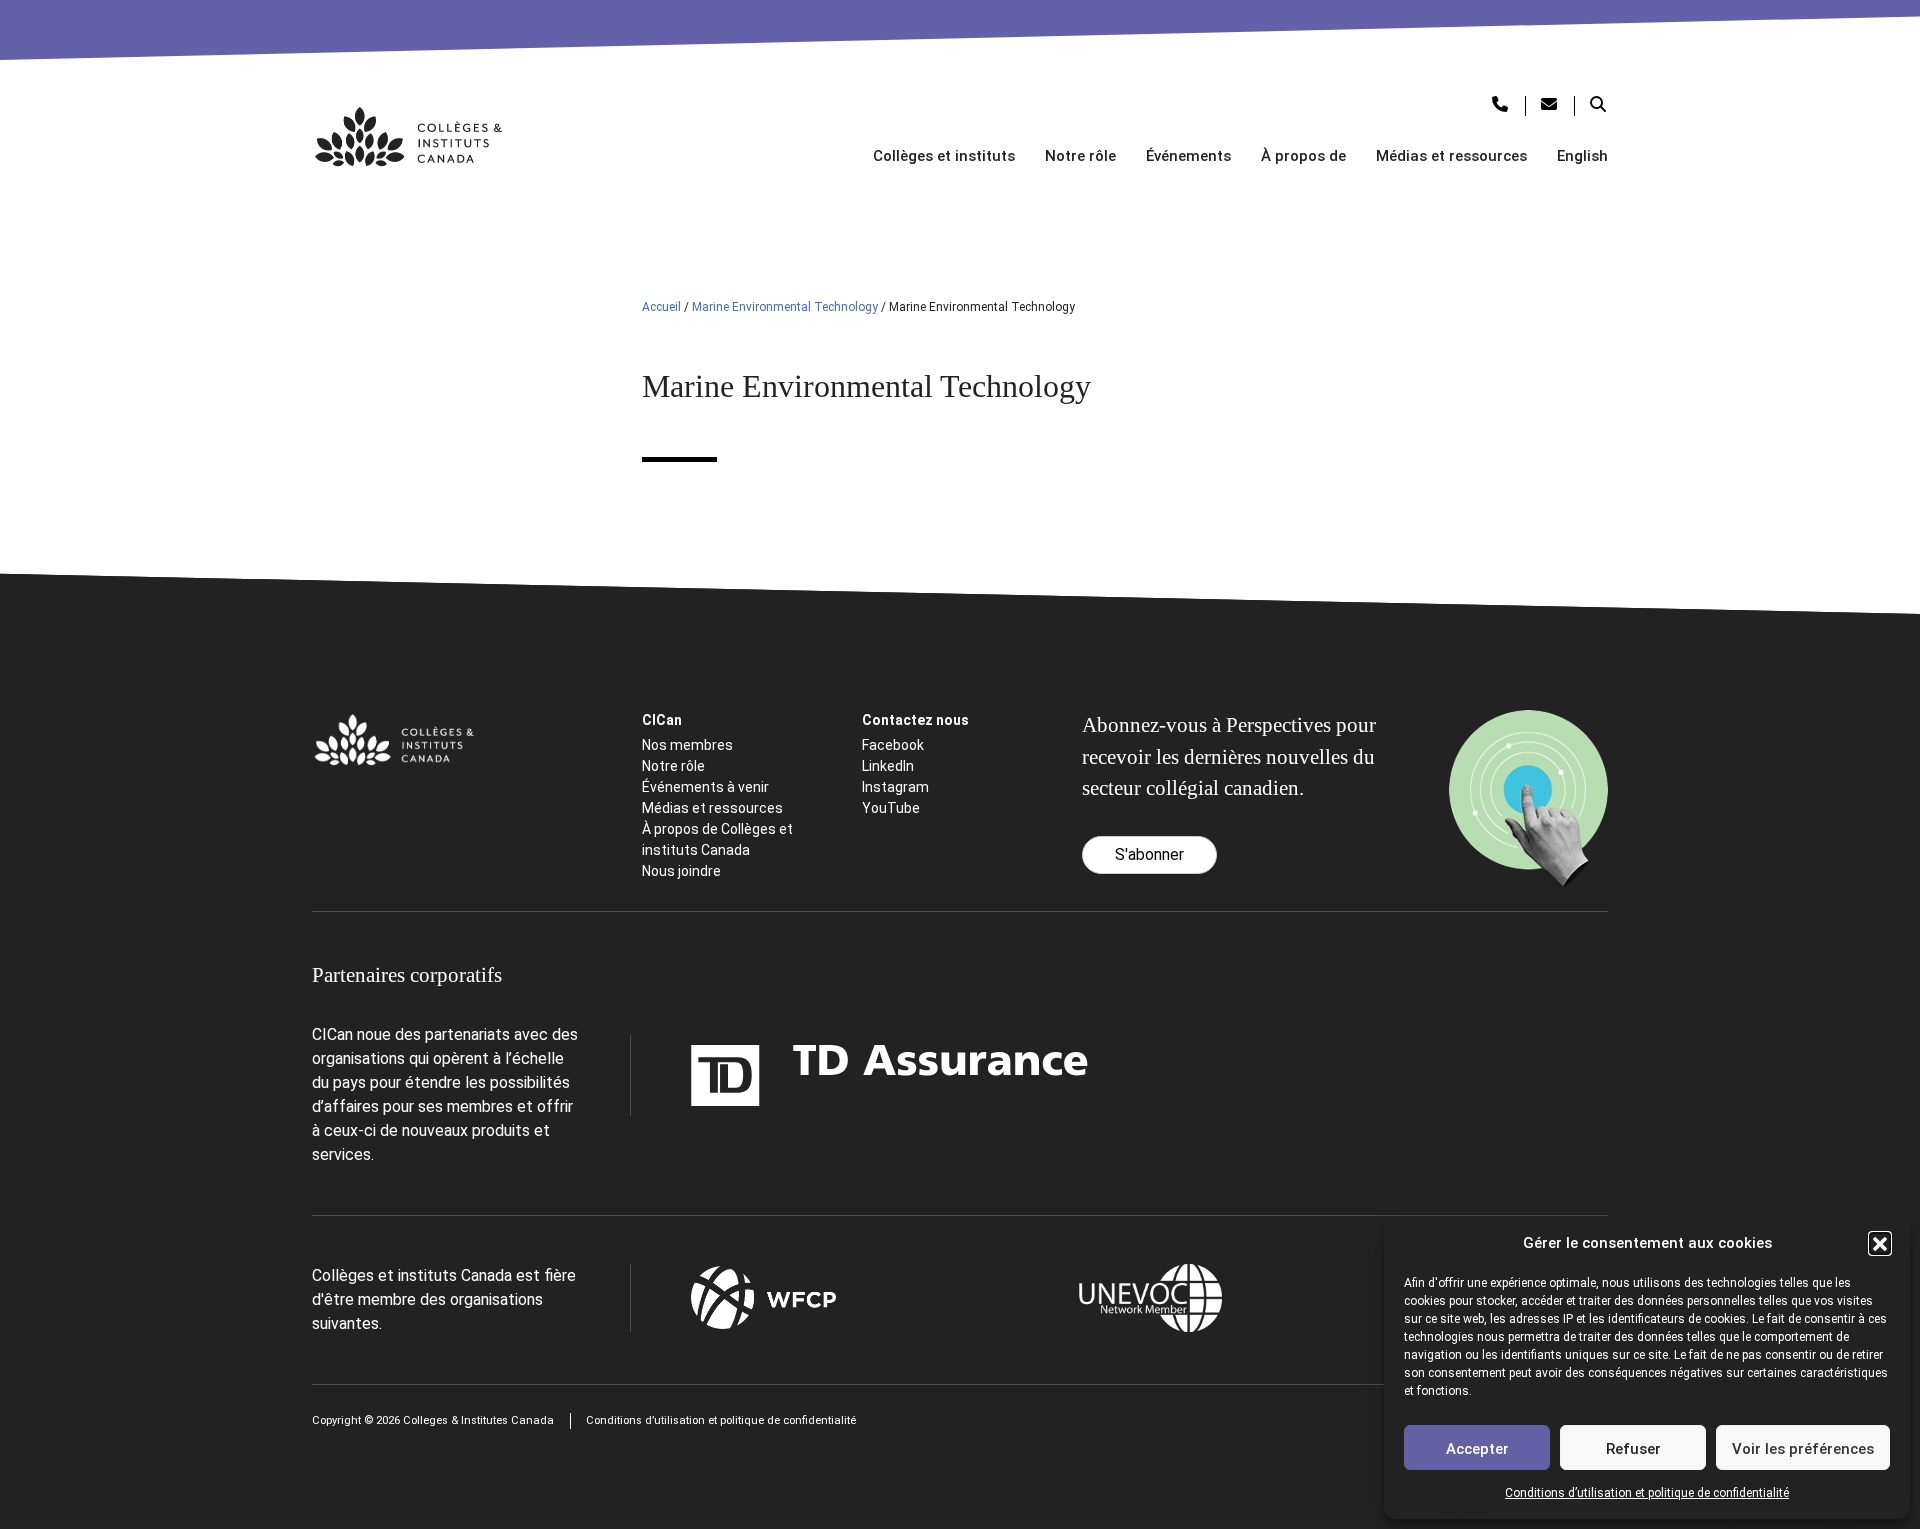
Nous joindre (681, 871)
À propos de (1303, 156)
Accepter (1477, 1449)
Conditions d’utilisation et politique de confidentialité (1647, 1493)
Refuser (1633, 1449)
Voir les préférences (1803, 1449)
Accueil (661, 307)
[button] (1880, 1243)
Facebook (893, 745)
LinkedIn (888, 766)
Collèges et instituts (944, 156)
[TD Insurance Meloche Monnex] (764, 1075)
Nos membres (687, 745)
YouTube (891, 808)
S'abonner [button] (1149, 854)
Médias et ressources (1451, 156)
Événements (1188, 156)
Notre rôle (1080, 156)
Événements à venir (705, 787)
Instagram (895, 787)
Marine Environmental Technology (785, 307)
